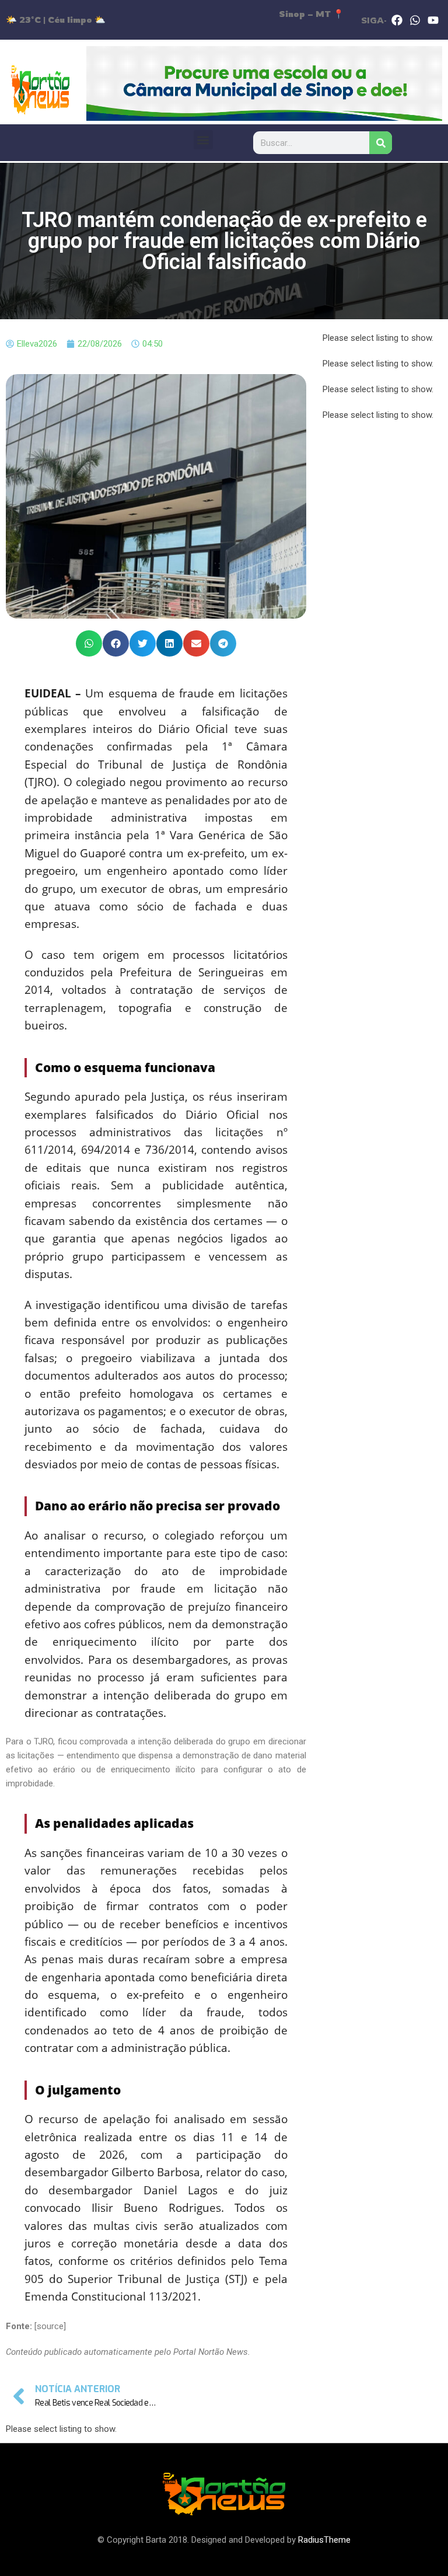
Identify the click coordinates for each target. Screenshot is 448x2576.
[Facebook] (397, 20)
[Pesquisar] (381, 143)
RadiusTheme (324, 2540)
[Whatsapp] (415, 20)
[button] (203, 140)
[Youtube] (433, 20)
